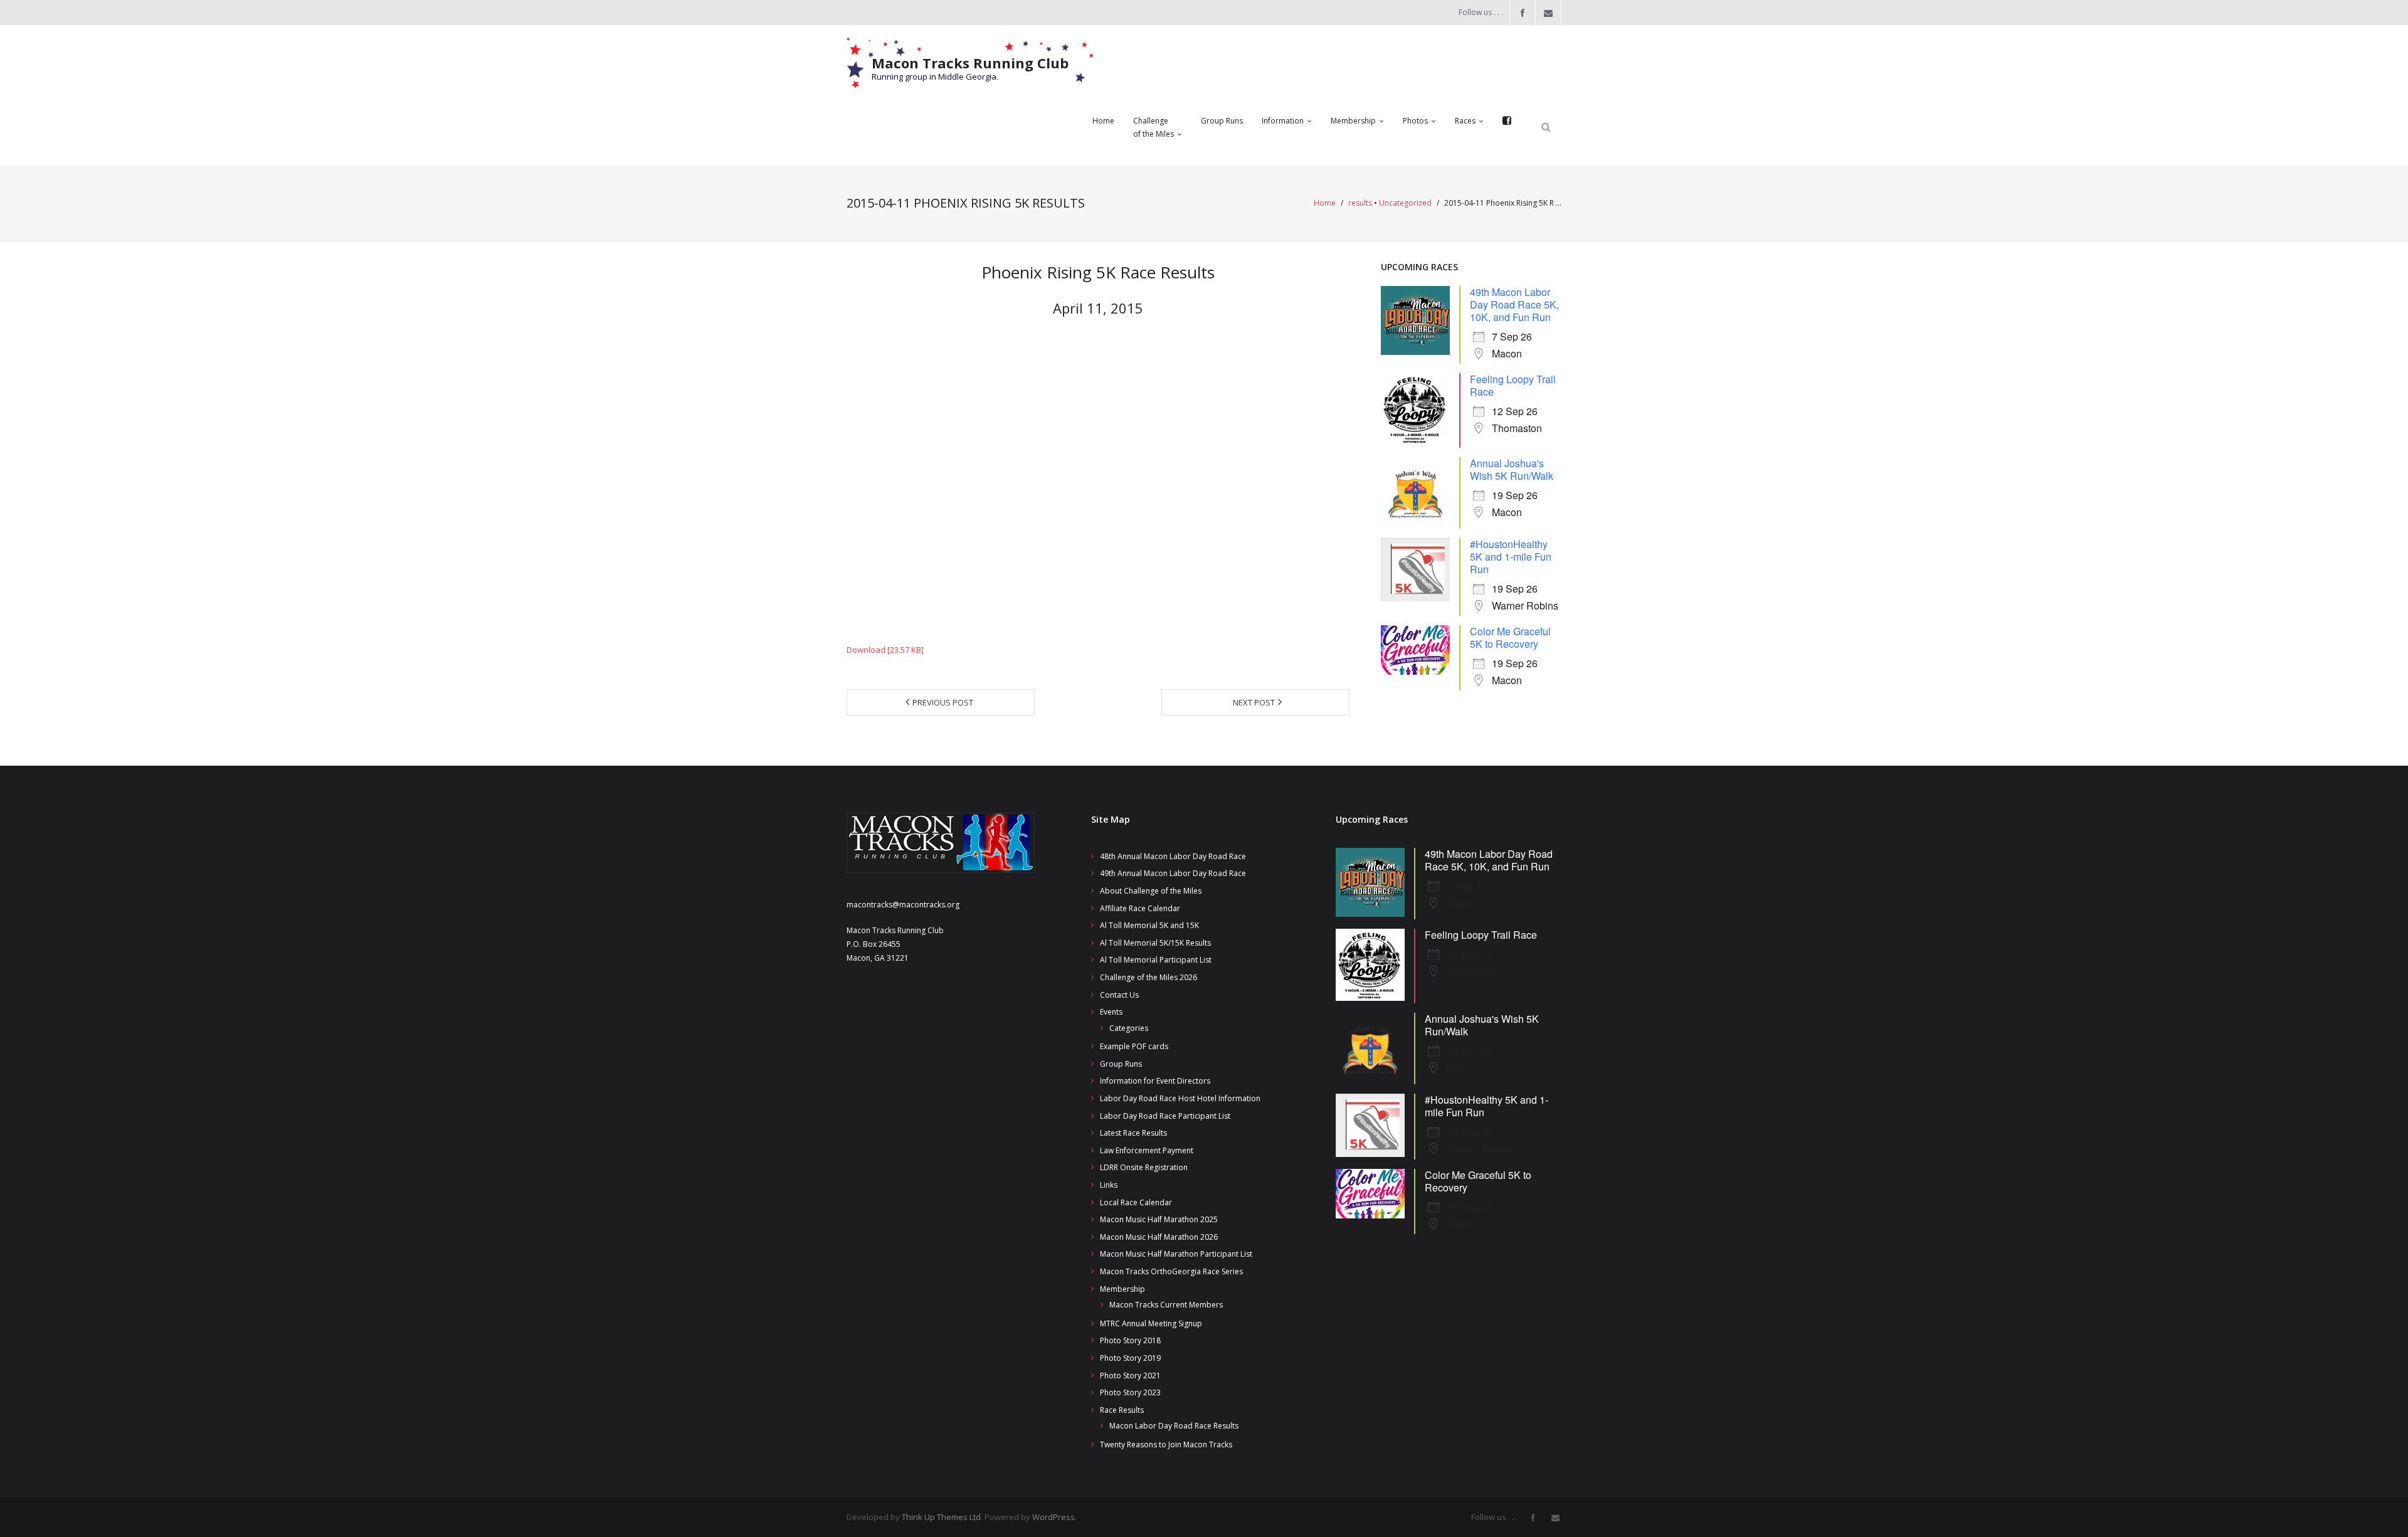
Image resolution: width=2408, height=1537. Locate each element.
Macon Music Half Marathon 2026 (1159, 1237)
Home (1325, 203)
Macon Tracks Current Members (1166, 1305)
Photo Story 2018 (1130, 1340)
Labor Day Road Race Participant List (1165, 1116)
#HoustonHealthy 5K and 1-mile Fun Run (1511, 557)
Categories (1129, 1028)
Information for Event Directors (1155, 1081)
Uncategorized (1405, 203)
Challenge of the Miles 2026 (1149, 977)
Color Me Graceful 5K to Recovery (1510, 637)
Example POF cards (1134, 1046)
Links (1109, 1185)
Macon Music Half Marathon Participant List (1176, 1254)
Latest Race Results (1133, 1133)
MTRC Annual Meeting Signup (1151, 1323)
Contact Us (1119, 995)
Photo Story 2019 (1130, 1358)
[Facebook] (1507, 121)
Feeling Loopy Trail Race (1513, 385)
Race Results (1122, 1410)
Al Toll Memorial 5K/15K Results (1155, 943)
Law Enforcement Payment (1147, 1150)
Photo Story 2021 (1130, 1376)
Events (1111, 1012)
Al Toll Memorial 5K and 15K (1149, 925)
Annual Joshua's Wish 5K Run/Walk (1512, 469)
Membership (1122, 1289)
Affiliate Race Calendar (1140, 908)
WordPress (1053, 1517)
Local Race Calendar (1136, 1202)
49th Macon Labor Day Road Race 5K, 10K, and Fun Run (1514, 304)
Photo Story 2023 (1130, 1392)
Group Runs (1121, 1064)
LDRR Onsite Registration (1144, 1167)
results (1360, 203)
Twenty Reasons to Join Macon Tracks (1166, 1445)
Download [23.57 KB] (885, 650)
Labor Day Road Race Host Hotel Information (1180, 1098)
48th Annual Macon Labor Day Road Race (1173, 856)
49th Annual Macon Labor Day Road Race (1173, 873)
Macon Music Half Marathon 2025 (1159, 1219)
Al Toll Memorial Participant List (1156, 960)
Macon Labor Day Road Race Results (1174, 1426)
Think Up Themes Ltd (941, 1517)
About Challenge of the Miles (1151, 891)
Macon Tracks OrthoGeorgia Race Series (1171, 1271)
